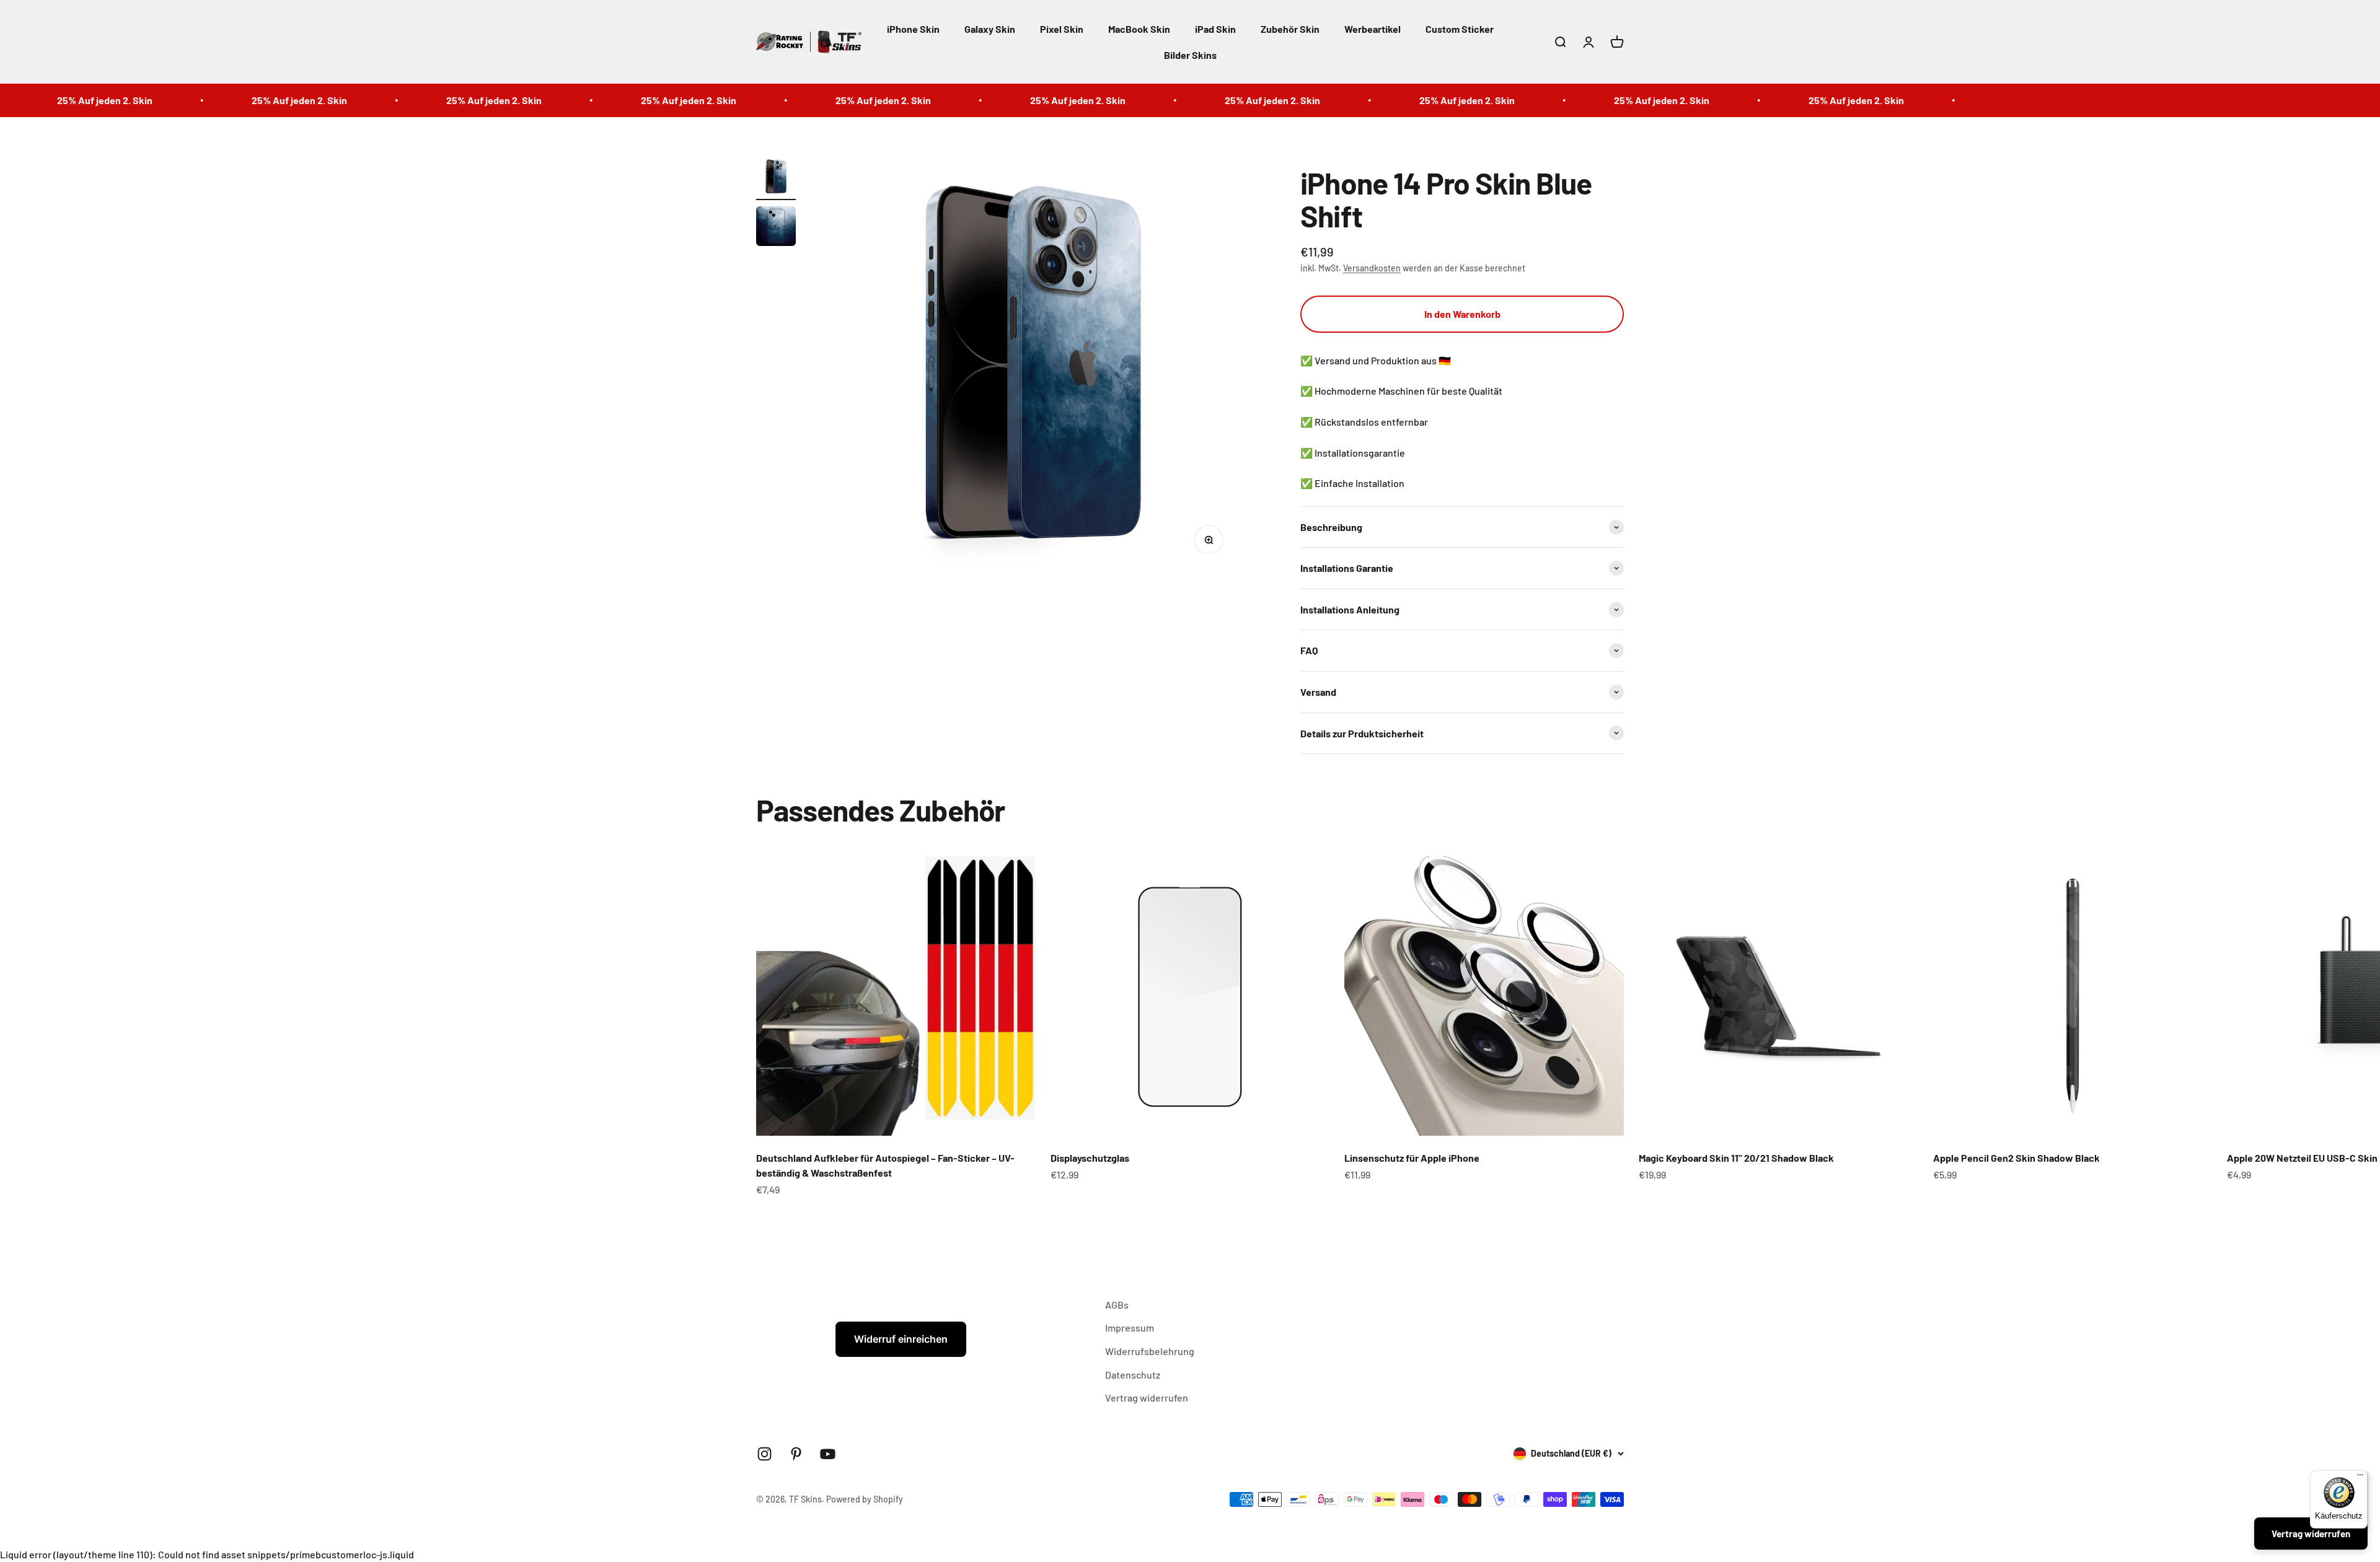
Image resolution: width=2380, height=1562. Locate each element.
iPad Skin (1215, 29)
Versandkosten (1372, 268)
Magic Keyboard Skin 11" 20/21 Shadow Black (1736, 1158)
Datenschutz (1133, 1375)
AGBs (1117, 1305)
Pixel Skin (1062, 29)
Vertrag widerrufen (1147, 1397)
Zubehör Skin (1290, 29)
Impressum (1130, 1327)
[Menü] (2360, 1478)
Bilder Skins (1190, 55)
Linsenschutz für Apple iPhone (1412, 1158)
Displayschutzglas (1090, 1158)
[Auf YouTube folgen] (828, 1454)
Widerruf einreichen (901, 1339)
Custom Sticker (1460, 29)
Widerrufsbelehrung (1150, 1351)
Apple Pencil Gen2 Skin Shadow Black (2016, 1158)
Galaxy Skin (990, 29)
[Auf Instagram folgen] (765, 1454)
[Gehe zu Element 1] (776, 178)
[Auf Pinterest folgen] (796, 1454)
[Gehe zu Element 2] (776, 228)
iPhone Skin (913, 29)
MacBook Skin (1139, 29)
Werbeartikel (1373, 29)
